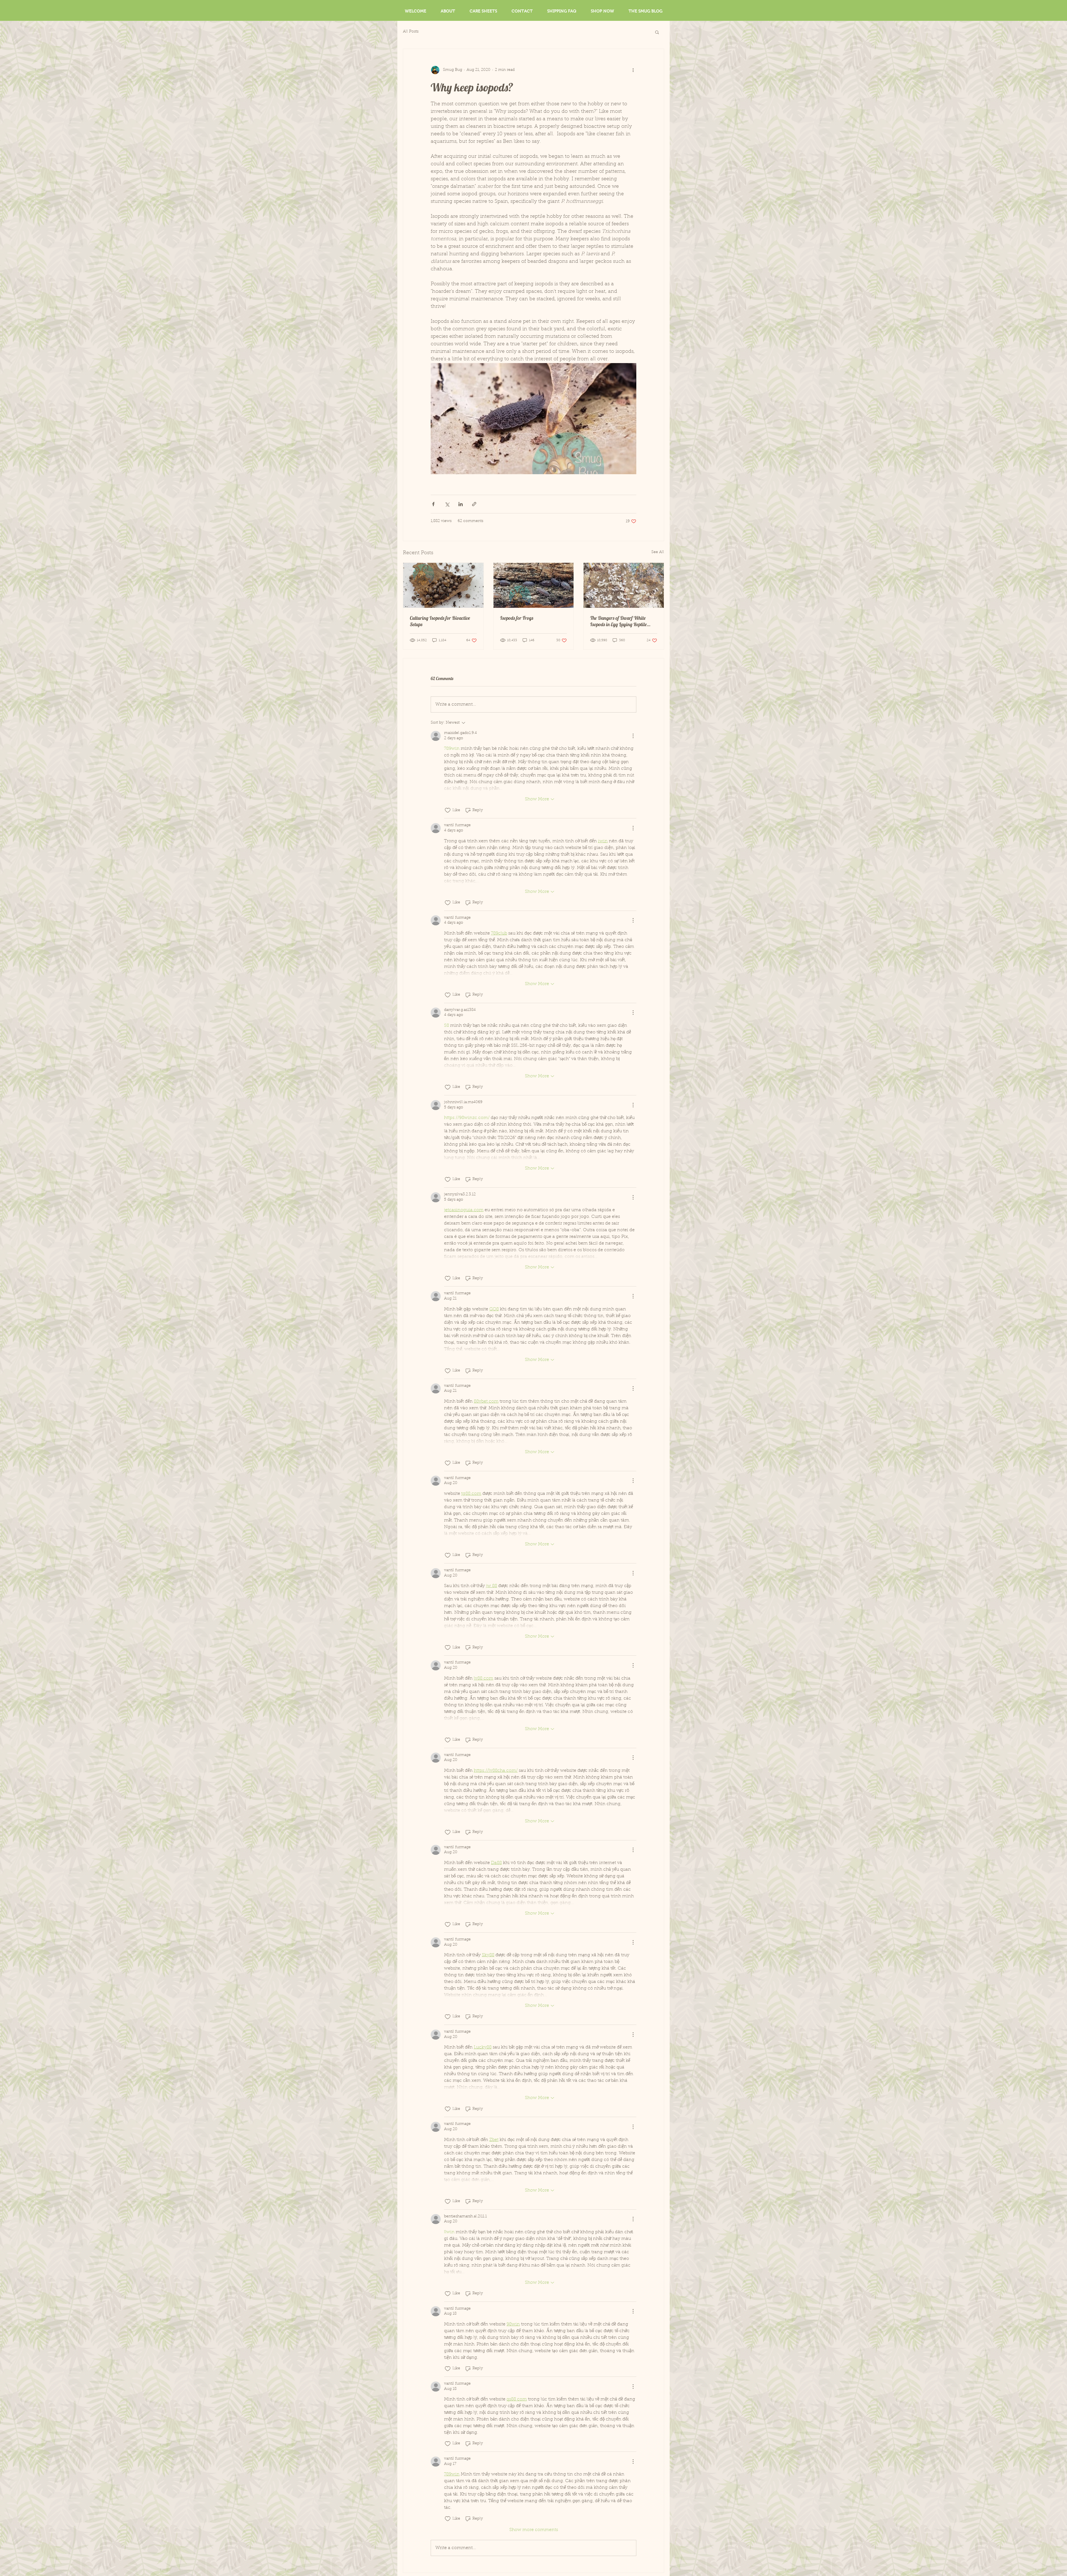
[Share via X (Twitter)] (447, 504)
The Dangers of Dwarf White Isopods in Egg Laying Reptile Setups (619, 621)
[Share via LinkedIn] (461, 504)
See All (658, 552)
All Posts (411, 32)
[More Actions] (633, 736)
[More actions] (633, 70)
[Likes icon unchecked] (448, 810)
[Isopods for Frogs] (534, 585)
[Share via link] (474, 504)
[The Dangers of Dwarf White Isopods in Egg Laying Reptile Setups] (624, 585)
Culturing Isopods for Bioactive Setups (440, 621)
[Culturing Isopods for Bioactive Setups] (443, 585)
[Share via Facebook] (433, 504)
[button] (657, 32)
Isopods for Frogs (517, 618)
